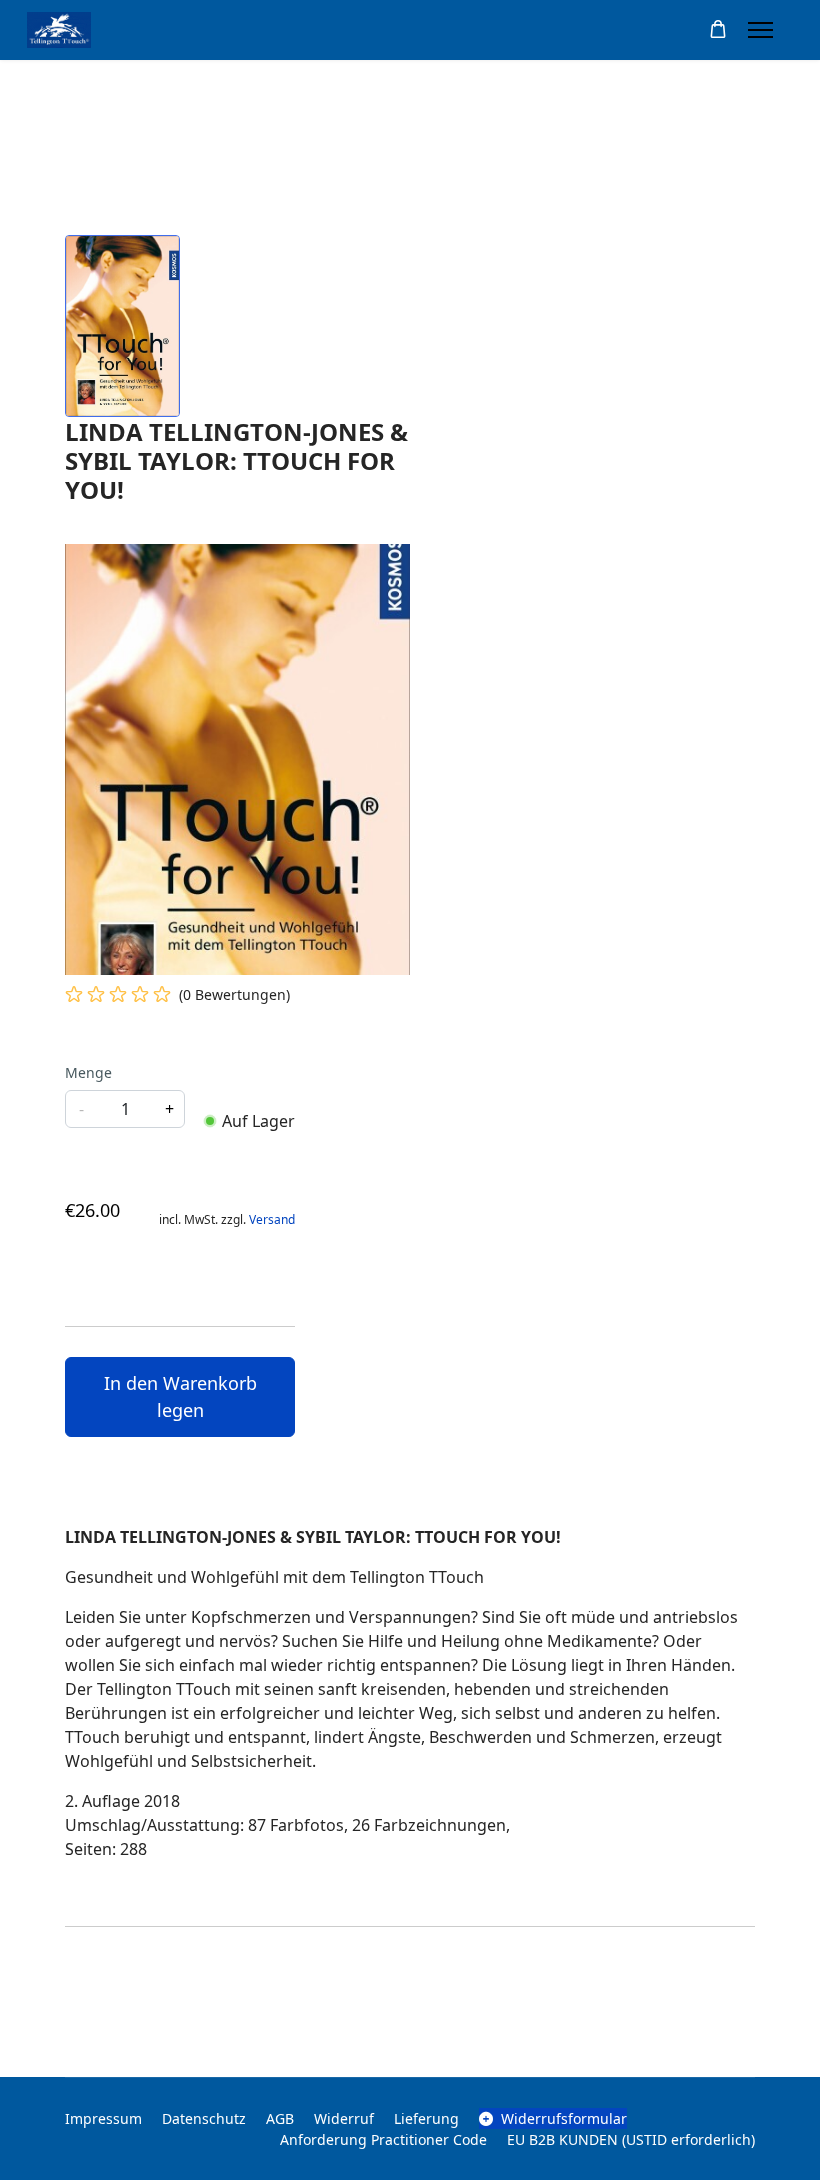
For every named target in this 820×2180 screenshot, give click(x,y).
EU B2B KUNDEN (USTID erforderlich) (631, 2139)
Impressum (103, 2118)
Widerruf (344, 2118)
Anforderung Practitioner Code (383, 2139)
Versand (272, 1219)
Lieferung (426, 2118)
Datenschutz (204, 2118)
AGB (280, 2118)
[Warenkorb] (718, 29)
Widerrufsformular (564, 2118)
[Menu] (760, 30)
